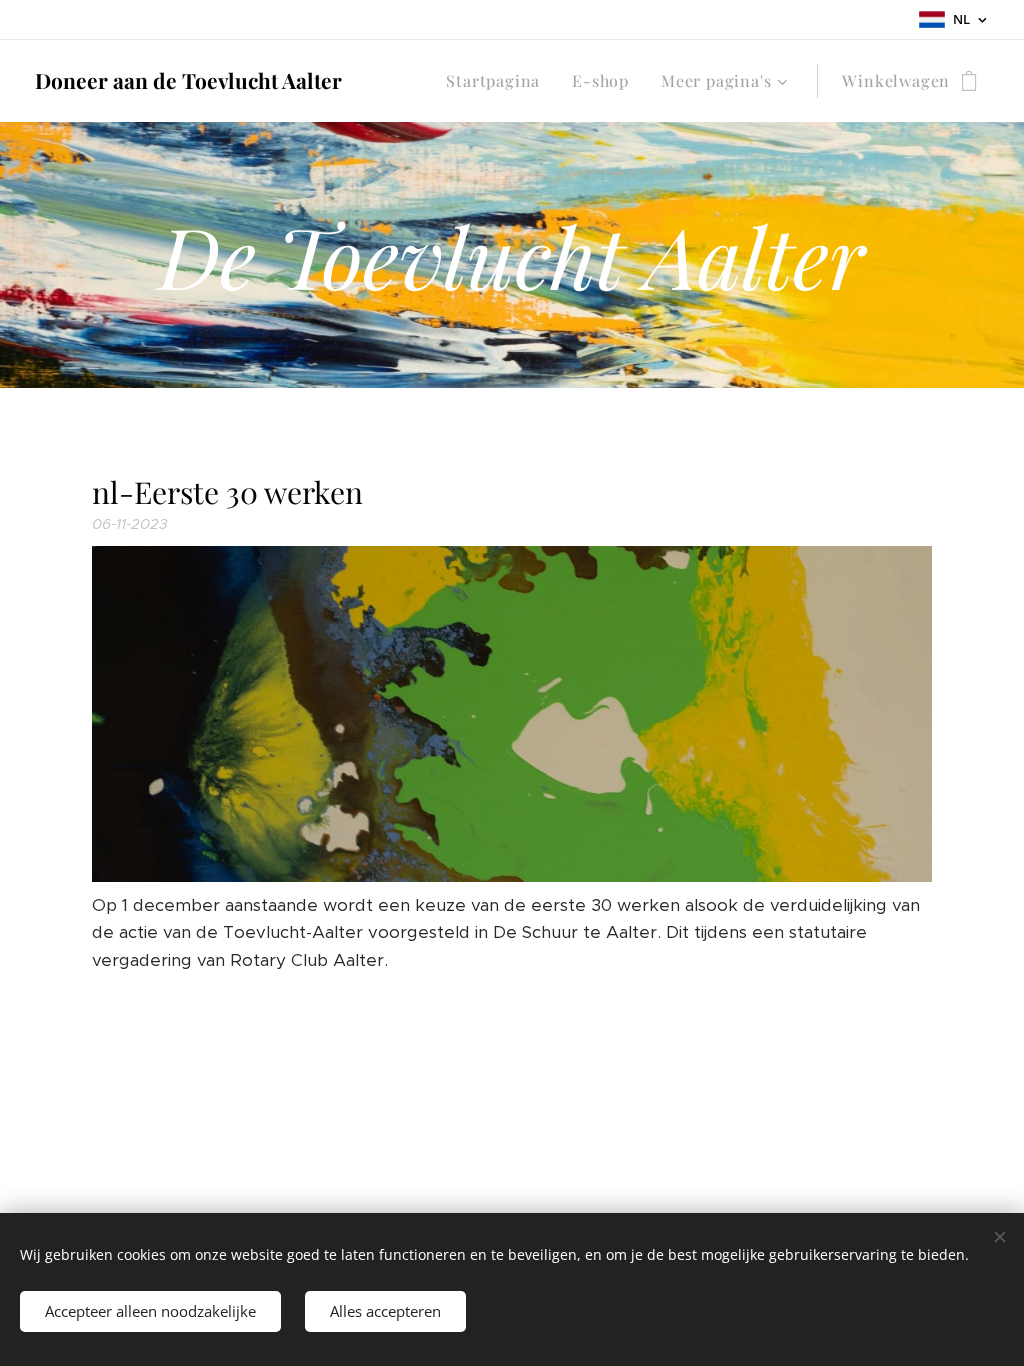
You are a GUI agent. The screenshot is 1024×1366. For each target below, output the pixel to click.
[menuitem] (498, 81)
